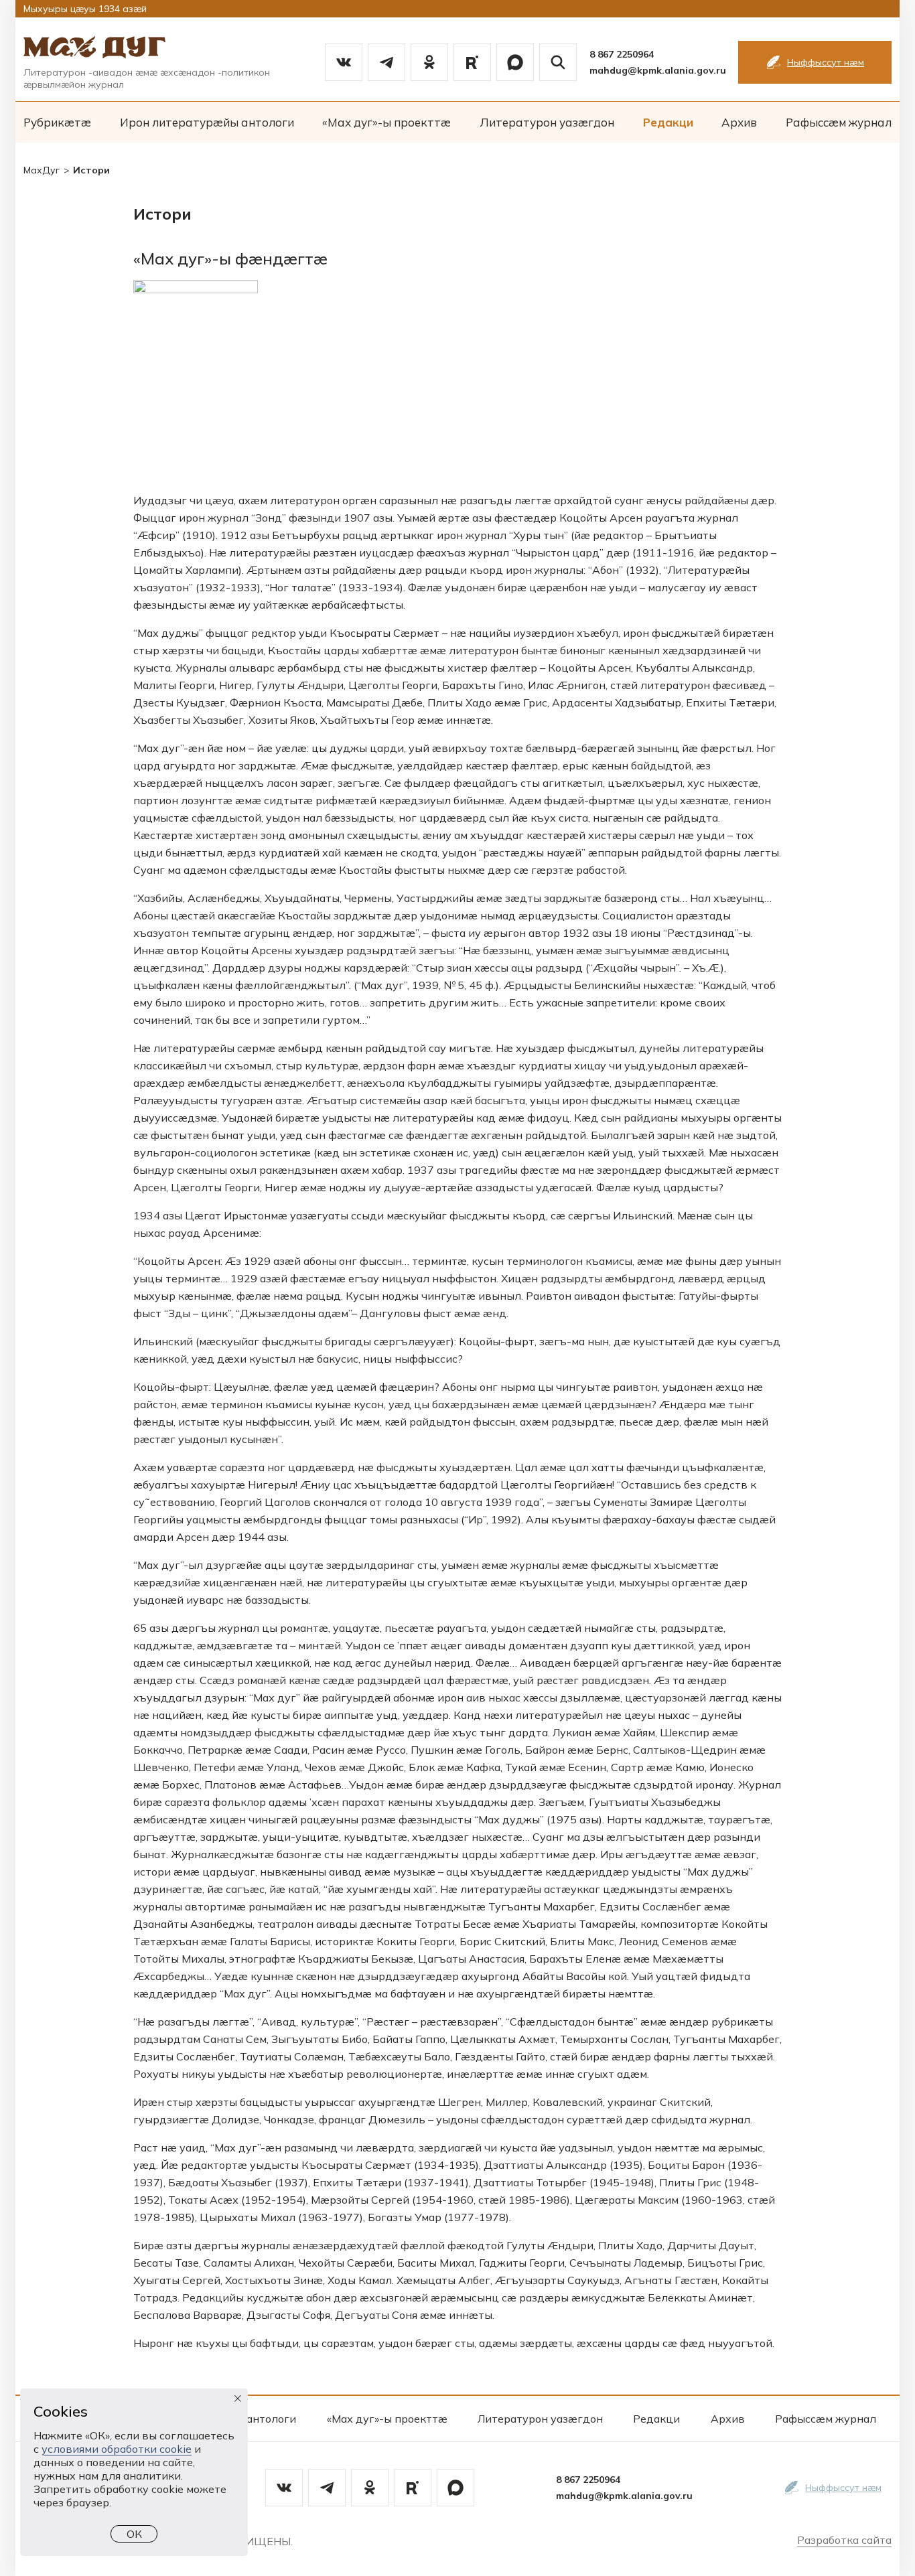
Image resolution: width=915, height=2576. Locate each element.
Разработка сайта (844, 2540)
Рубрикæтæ (57, 122)
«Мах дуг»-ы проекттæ (386, 122)
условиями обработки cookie (117, 2449)
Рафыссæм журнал (839, 122)
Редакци (668, 122)
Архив (739, 122)
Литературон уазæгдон (547, 122)
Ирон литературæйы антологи (207, 122)
